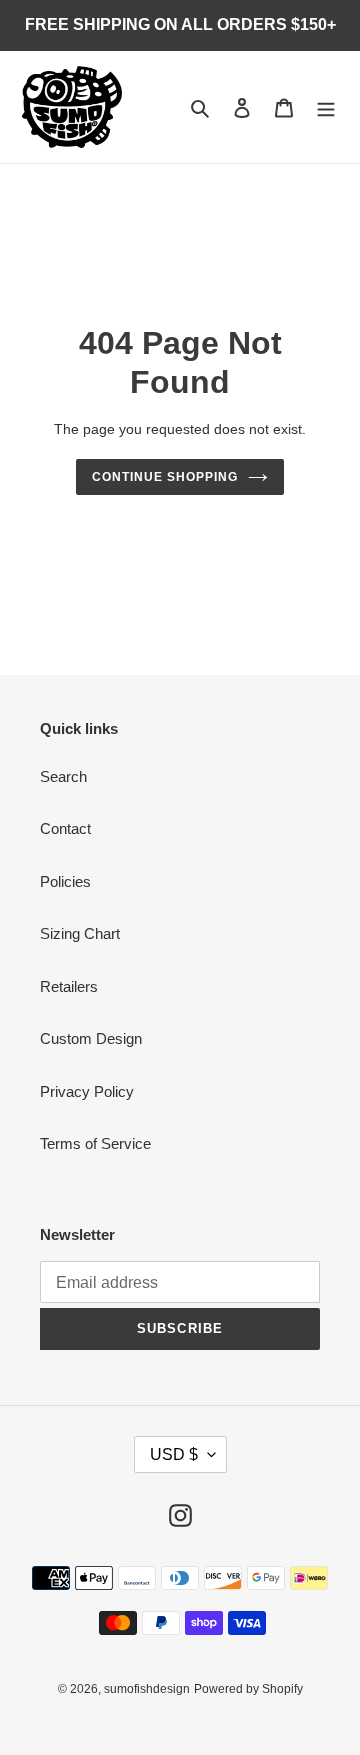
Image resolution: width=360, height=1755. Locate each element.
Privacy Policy (87, 1091)
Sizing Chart (80, 933)
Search (63, 776)
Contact (65, 828)
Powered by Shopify (248, 1689)
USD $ (174, 1454)
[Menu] (326, 107)
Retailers (69, 986)
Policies (65, 881)
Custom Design (91, 1038)
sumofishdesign (147, 1689)
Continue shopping (165, 477)
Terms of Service (95, 1143)
